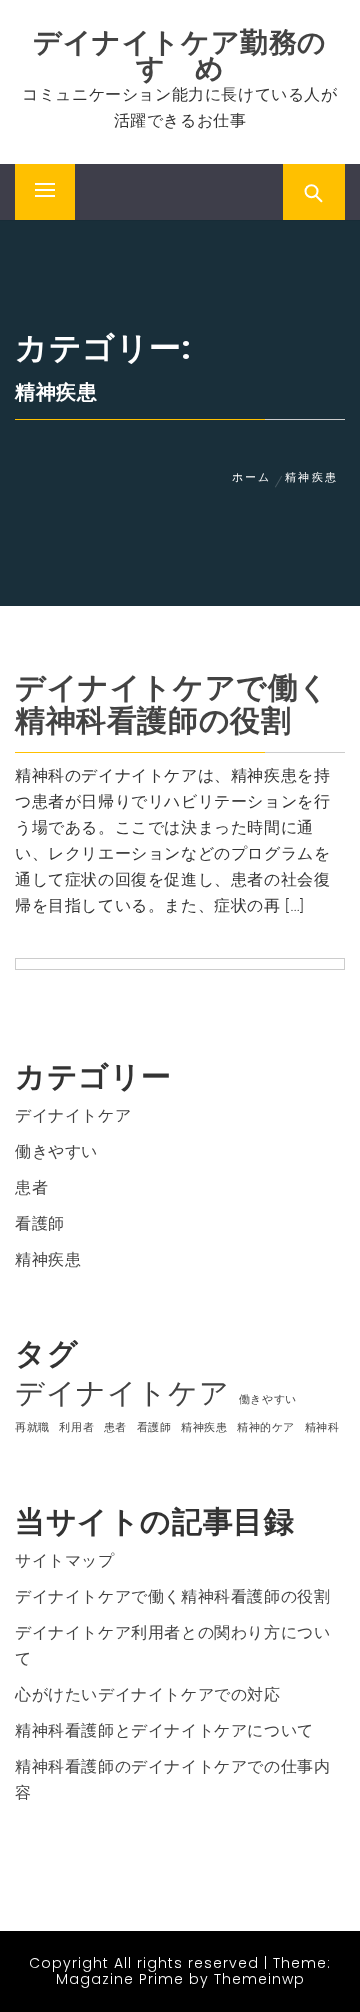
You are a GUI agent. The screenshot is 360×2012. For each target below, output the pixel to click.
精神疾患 (48, 1259)
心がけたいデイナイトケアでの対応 (148, 1694)
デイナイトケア (73, 1115)
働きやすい (56, 1151)
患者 (31, 1187)
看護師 (40, 1223)
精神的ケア (266, 1427)
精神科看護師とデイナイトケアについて (164, 1730)
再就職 (32, 1427)
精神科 (322, 1427)
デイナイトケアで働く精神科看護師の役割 (172, 704)
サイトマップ (65, 1560)
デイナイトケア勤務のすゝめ (180, 55)
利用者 (76, 1427)
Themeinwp (259, 1979)
